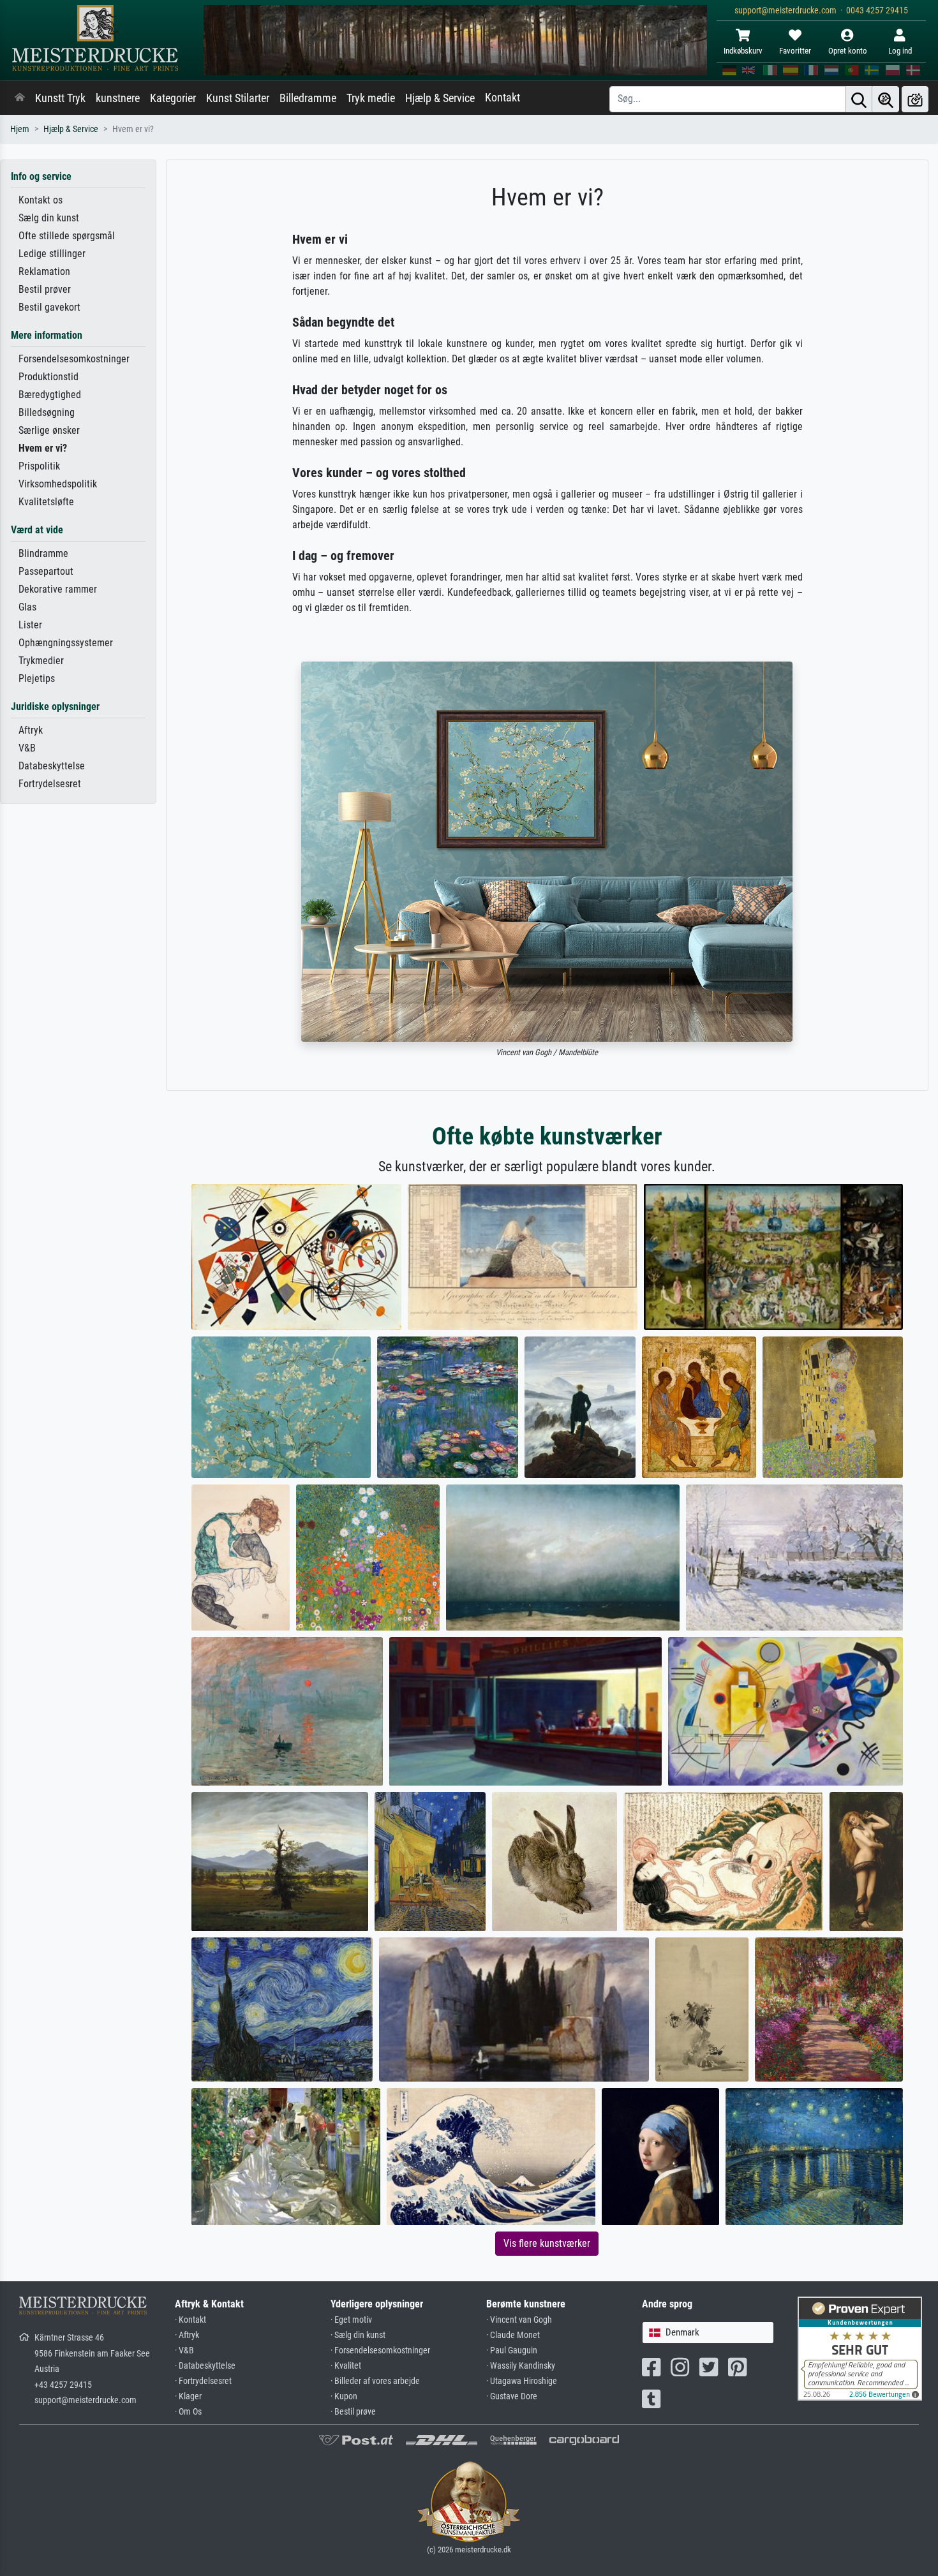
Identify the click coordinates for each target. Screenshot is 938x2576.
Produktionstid (48, 377)
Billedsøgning (47, 412)
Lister (30, 625)
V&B (27, 748)
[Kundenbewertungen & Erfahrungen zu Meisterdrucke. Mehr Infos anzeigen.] (860, 2348)
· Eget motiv (351, 2320)
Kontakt (502, 98)
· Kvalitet (346, 2366)
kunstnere (118, 98)
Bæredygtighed (50, 395)
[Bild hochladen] (915, 99)
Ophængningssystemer (66, 643)
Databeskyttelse (52, 766)
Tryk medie (371, 98)
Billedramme (308, 98)
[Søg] (859, 99)
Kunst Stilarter (238, 98)
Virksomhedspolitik (58, 484)
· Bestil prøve (353, 2412)
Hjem (20, 129)
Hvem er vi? (43, 448)
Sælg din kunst (49, 218)
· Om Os (188, 2412)
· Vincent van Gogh (519, 2320)
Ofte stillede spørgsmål (67, 236)
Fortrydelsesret (50, 784)
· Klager (188, 2396)
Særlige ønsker (49, 430)
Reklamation (44, 271)
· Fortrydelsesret (203, 2381)
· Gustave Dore (512, 2396)
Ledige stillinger (52, 254)
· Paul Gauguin (512, 2350)
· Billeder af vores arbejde (375, 2381)
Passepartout (46, 571)
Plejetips (37, 678)
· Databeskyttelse (205, 2366)
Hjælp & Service (440, 98)
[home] (20, 98)
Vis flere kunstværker (547, 2243)
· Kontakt (190, 2320)
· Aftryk (187, 2335)
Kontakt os (41, 200)
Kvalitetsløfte (46, 502)
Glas (27, 607)
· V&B (184, 2350)
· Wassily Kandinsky (521, 2366)
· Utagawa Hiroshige (522, 2381)
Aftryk (31, 730)
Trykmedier (41, 661)
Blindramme (43, 553)
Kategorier (173, 98)
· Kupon (344, 2396)
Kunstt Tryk (60, 98)
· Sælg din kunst (358, 2335)
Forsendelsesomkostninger (74, 359)
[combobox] (708, 2333)
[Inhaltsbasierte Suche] (886, 99)
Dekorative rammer (58, 589)
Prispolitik (39, 466)
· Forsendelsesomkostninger (380, 2350)
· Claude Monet (513, 2335)
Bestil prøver (45, 289)
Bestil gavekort (49, 307)
